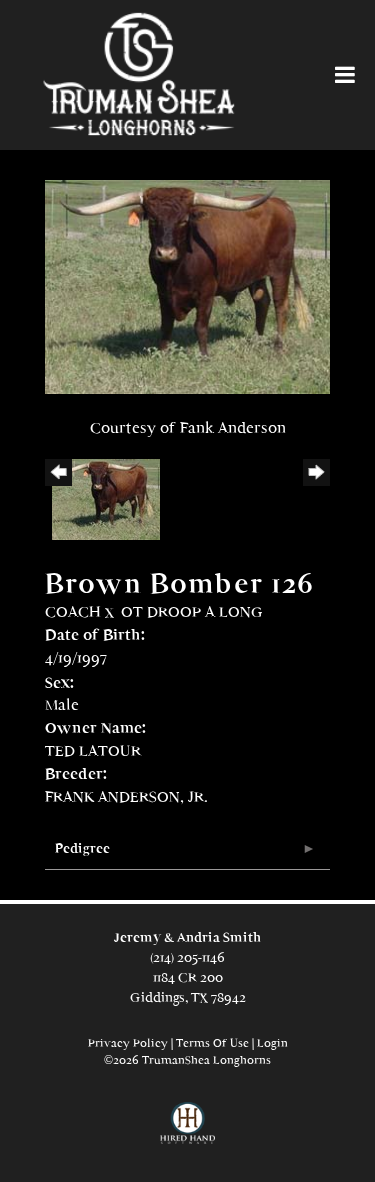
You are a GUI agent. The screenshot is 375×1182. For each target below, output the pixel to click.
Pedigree (82, 848)
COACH (73, 611)
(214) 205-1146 (187, 957)
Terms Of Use (212, 1043)
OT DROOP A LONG (192, 611)
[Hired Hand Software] (187, 1132)
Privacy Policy (128, 1043)
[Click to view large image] (187, 285)
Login (272, 1043)
